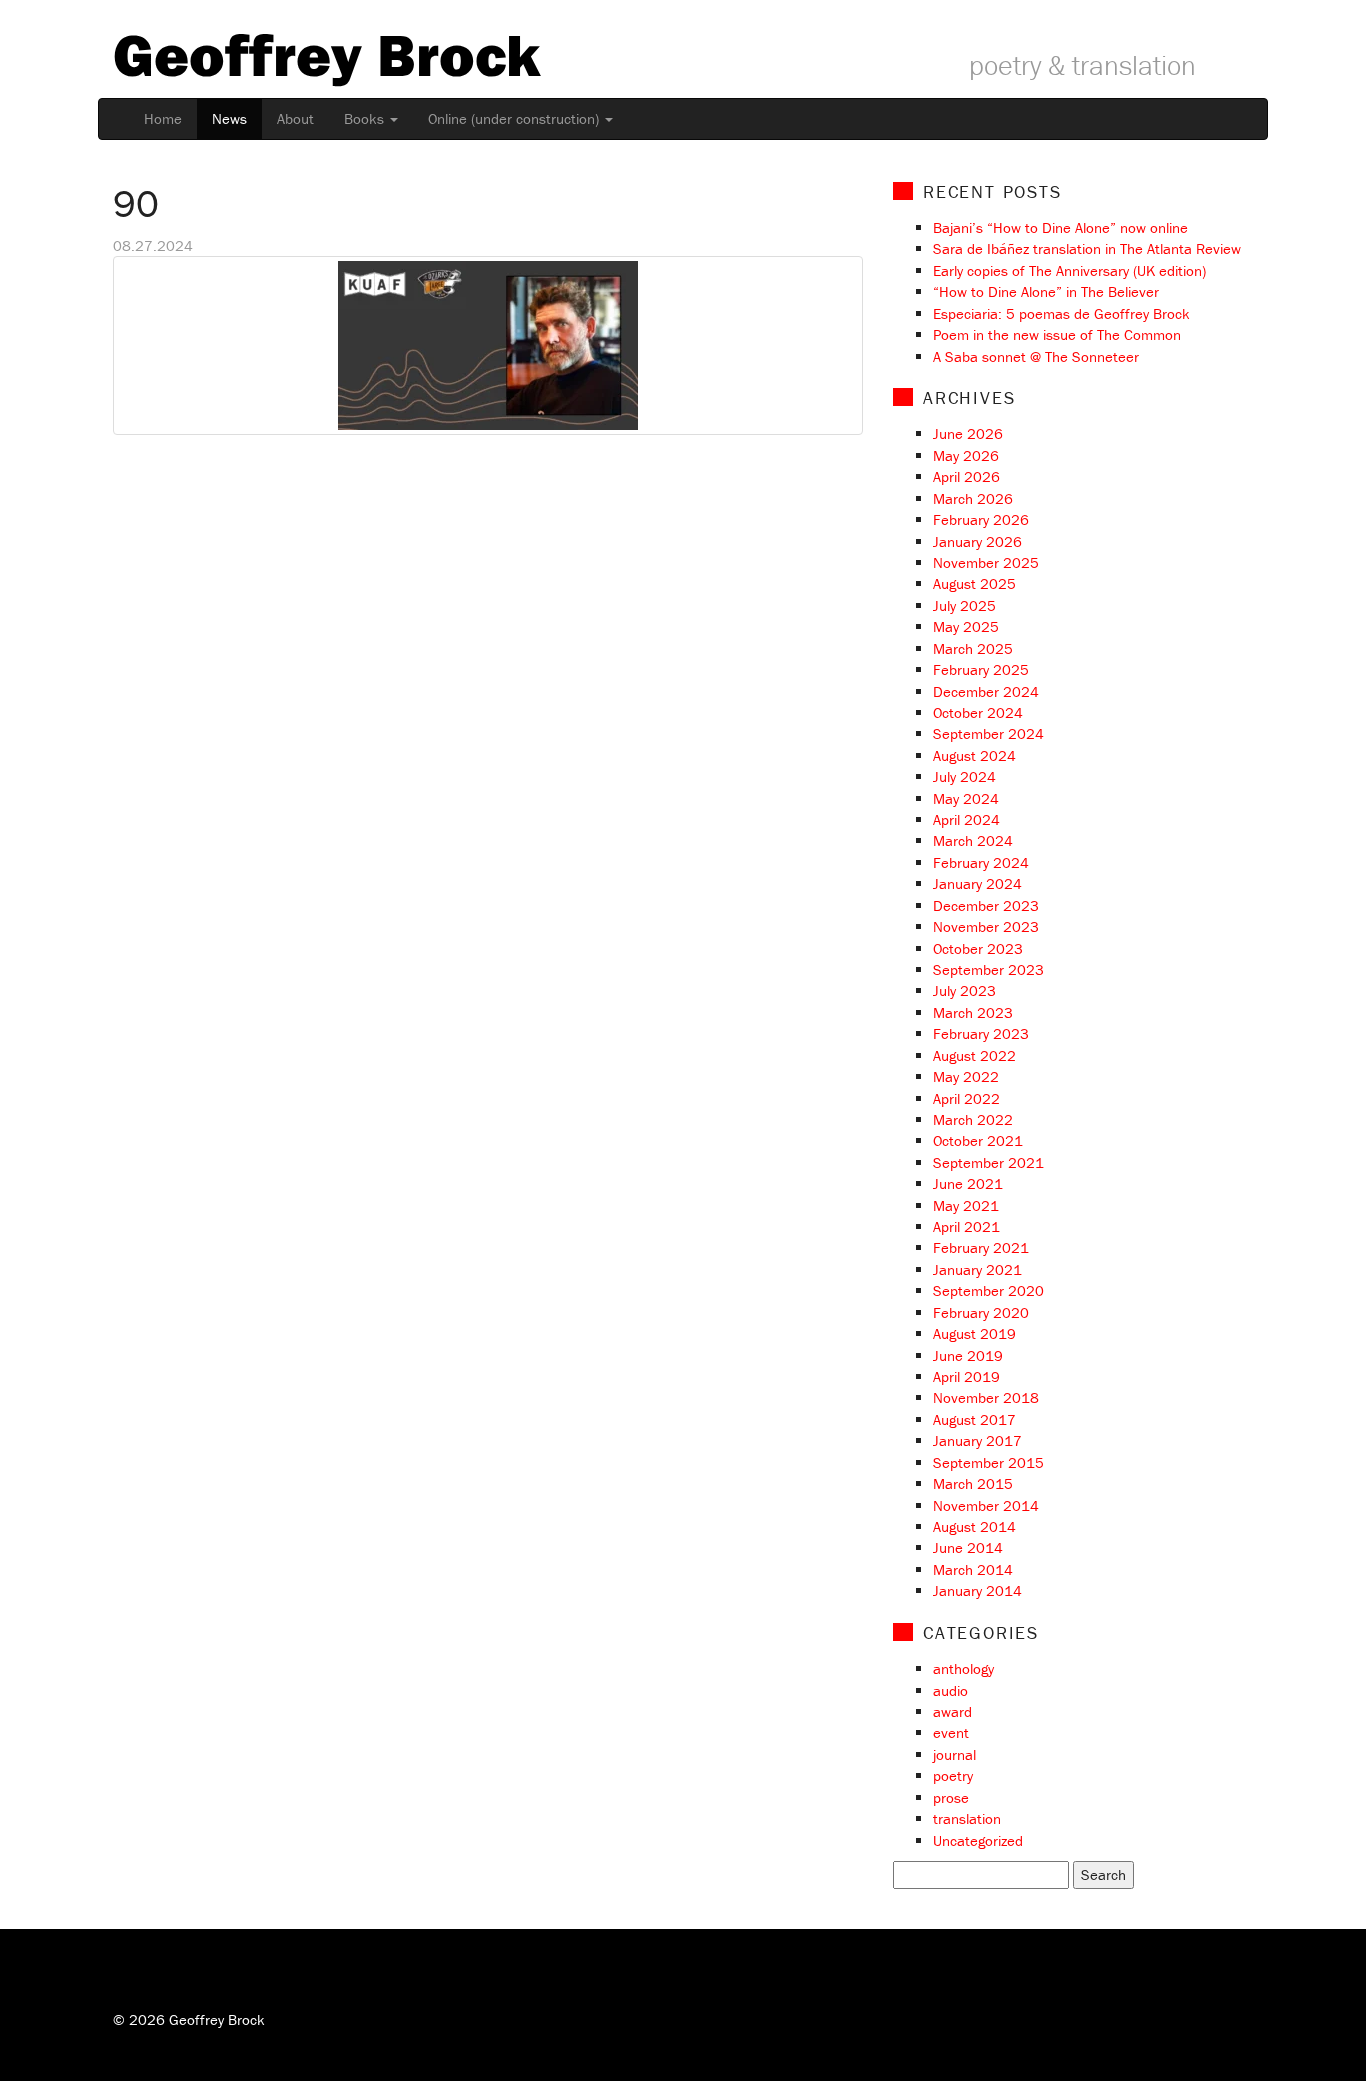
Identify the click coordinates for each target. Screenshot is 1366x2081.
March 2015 (973, 1483)
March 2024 (973, 840)
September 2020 (988, 1290)
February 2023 (981, 1033)
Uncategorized (978, 1840)
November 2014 (986, 1505)
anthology (963, 1668)
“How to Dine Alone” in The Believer (1046, 291)
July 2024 (964, 776)
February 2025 (981, 669)
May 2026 (966, 455)
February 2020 (981, 1312)
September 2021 (988, 1162)
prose (951, 1797)
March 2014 (973, 1569)
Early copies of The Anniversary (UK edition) (1069, 270)
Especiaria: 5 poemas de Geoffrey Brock (1061, 313)
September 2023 (988, 969)
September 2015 (988, 1462)
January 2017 (977, 1440)
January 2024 (977, 883)
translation (967, 1818)
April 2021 (966, 1226)
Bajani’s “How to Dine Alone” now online (1060, 227)
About (295, 118)
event (951, 1732)
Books (366, 118)
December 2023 (986, 905)
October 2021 (978, 1140)
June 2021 (968, 1183)
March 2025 (973, 648)
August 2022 (974, 1055)
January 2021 (977, 1269)
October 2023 (978, 948)
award (952, 1711)
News (229, 118)
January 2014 (977, 1590)
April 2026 (966, 476)
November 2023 (986, 926)
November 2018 (986, 1397)
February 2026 (981, 519)
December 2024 (986, 691)
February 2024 (981, 862)
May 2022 (966, 1076)
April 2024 (966, 819)
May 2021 (966, 1205)
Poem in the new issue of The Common (1057, 334)
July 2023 (964, 990)
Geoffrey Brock (326, 54)
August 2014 (974, 1526)
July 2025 (964, 605)
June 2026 (968, 433)
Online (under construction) (515, 118)
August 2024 (974, 755)
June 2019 (968, 1355)
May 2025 (966, 626)
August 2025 (974, 583)
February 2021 (981, 1247)
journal (954, 1754)
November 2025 (986, 562)
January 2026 (977, 541)
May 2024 (966, 798)
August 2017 (974, 1419)
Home (163, 118)
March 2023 (973, 1012)
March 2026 (973, 498)
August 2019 (974, 1333)
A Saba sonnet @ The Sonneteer (1036, 356)
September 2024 (988, 733)
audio (950, 1690)
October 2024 (978, 712)
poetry (953, 1775)
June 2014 (968, 1547)
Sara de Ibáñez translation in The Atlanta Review (1087, 248)
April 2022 (966, 1098)
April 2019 (966, 1376)
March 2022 (973, 1119)
